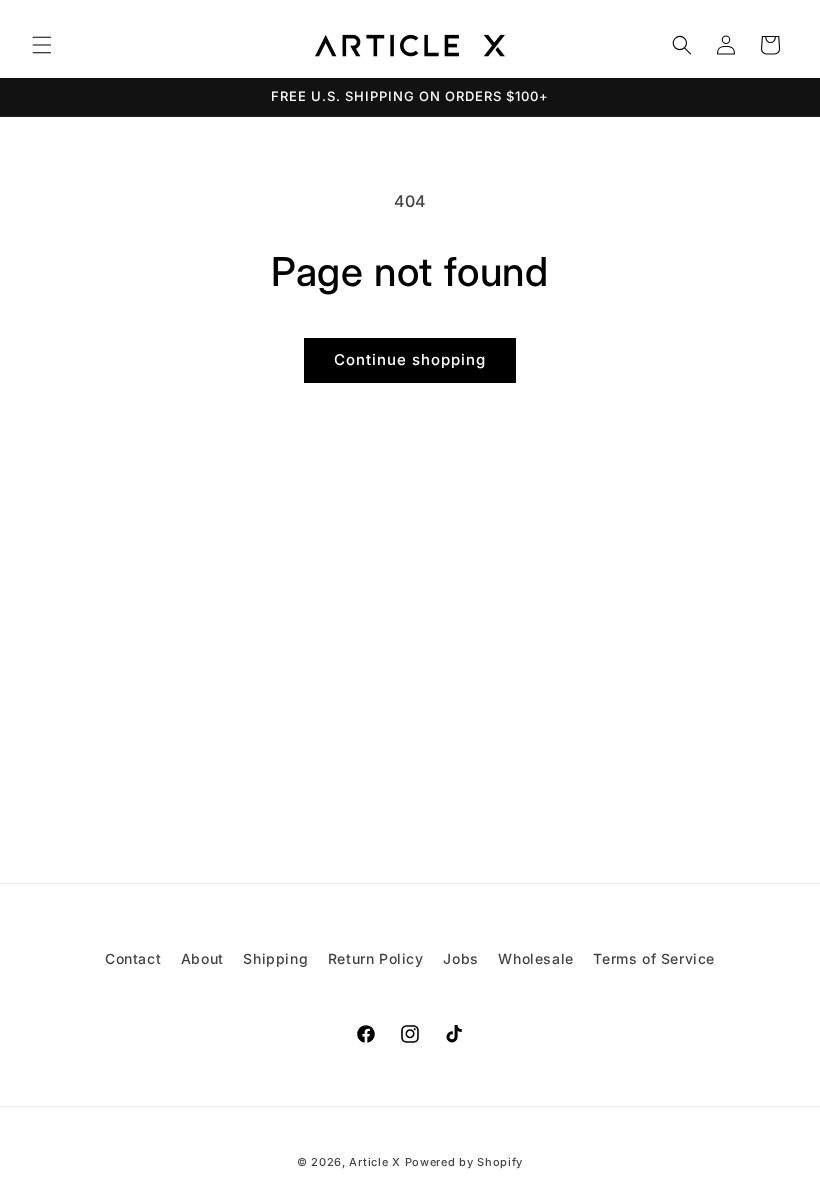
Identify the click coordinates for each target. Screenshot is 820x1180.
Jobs (460, 958)
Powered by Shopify (464, 1162)
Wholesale (535, 958)
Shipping (275, 958)
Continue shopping (410, 359)
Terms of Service (654, 958)
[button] (42, 45)
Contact (133, 958)
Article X (374, 1162)
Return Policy (376, 958)
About (202, 958)
